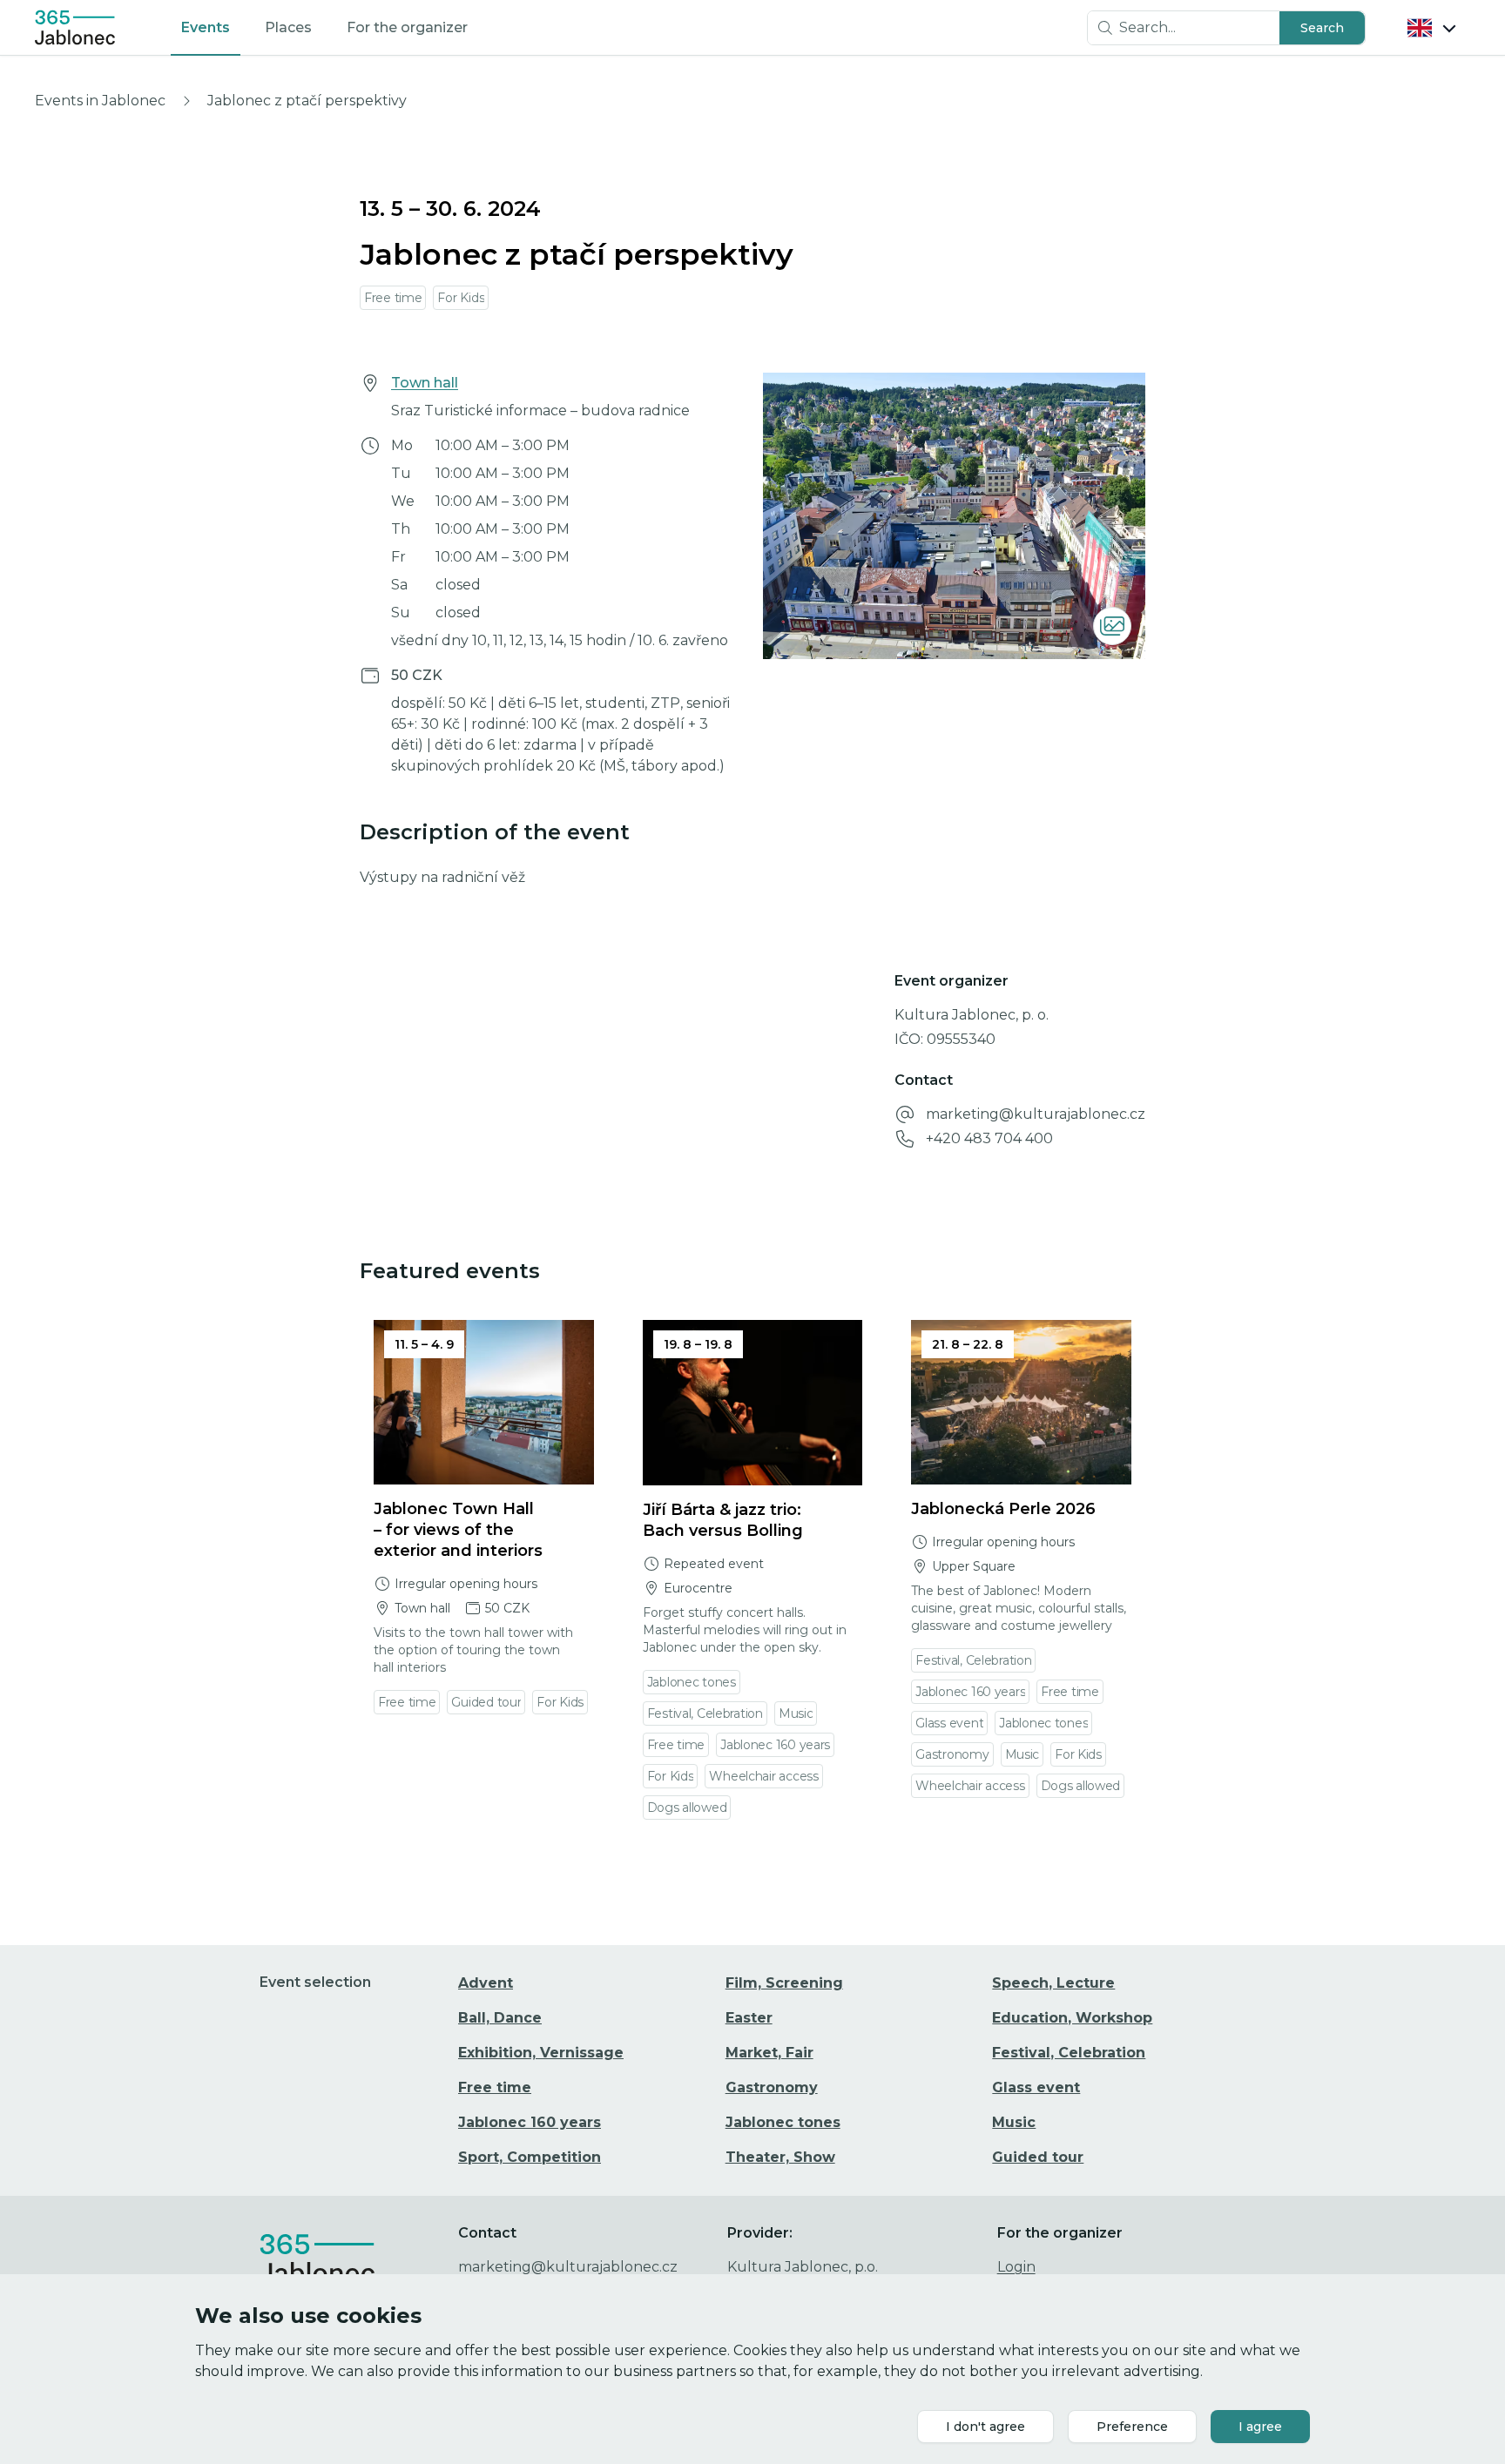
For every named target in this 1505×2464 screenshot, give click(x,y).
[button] (1322, 28)
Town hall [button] (425, 383)
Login (1016, 2267)
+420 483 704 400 (989, 1138)
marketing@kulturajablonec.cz (1036, 1114)
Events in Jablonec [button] (100, 101)
